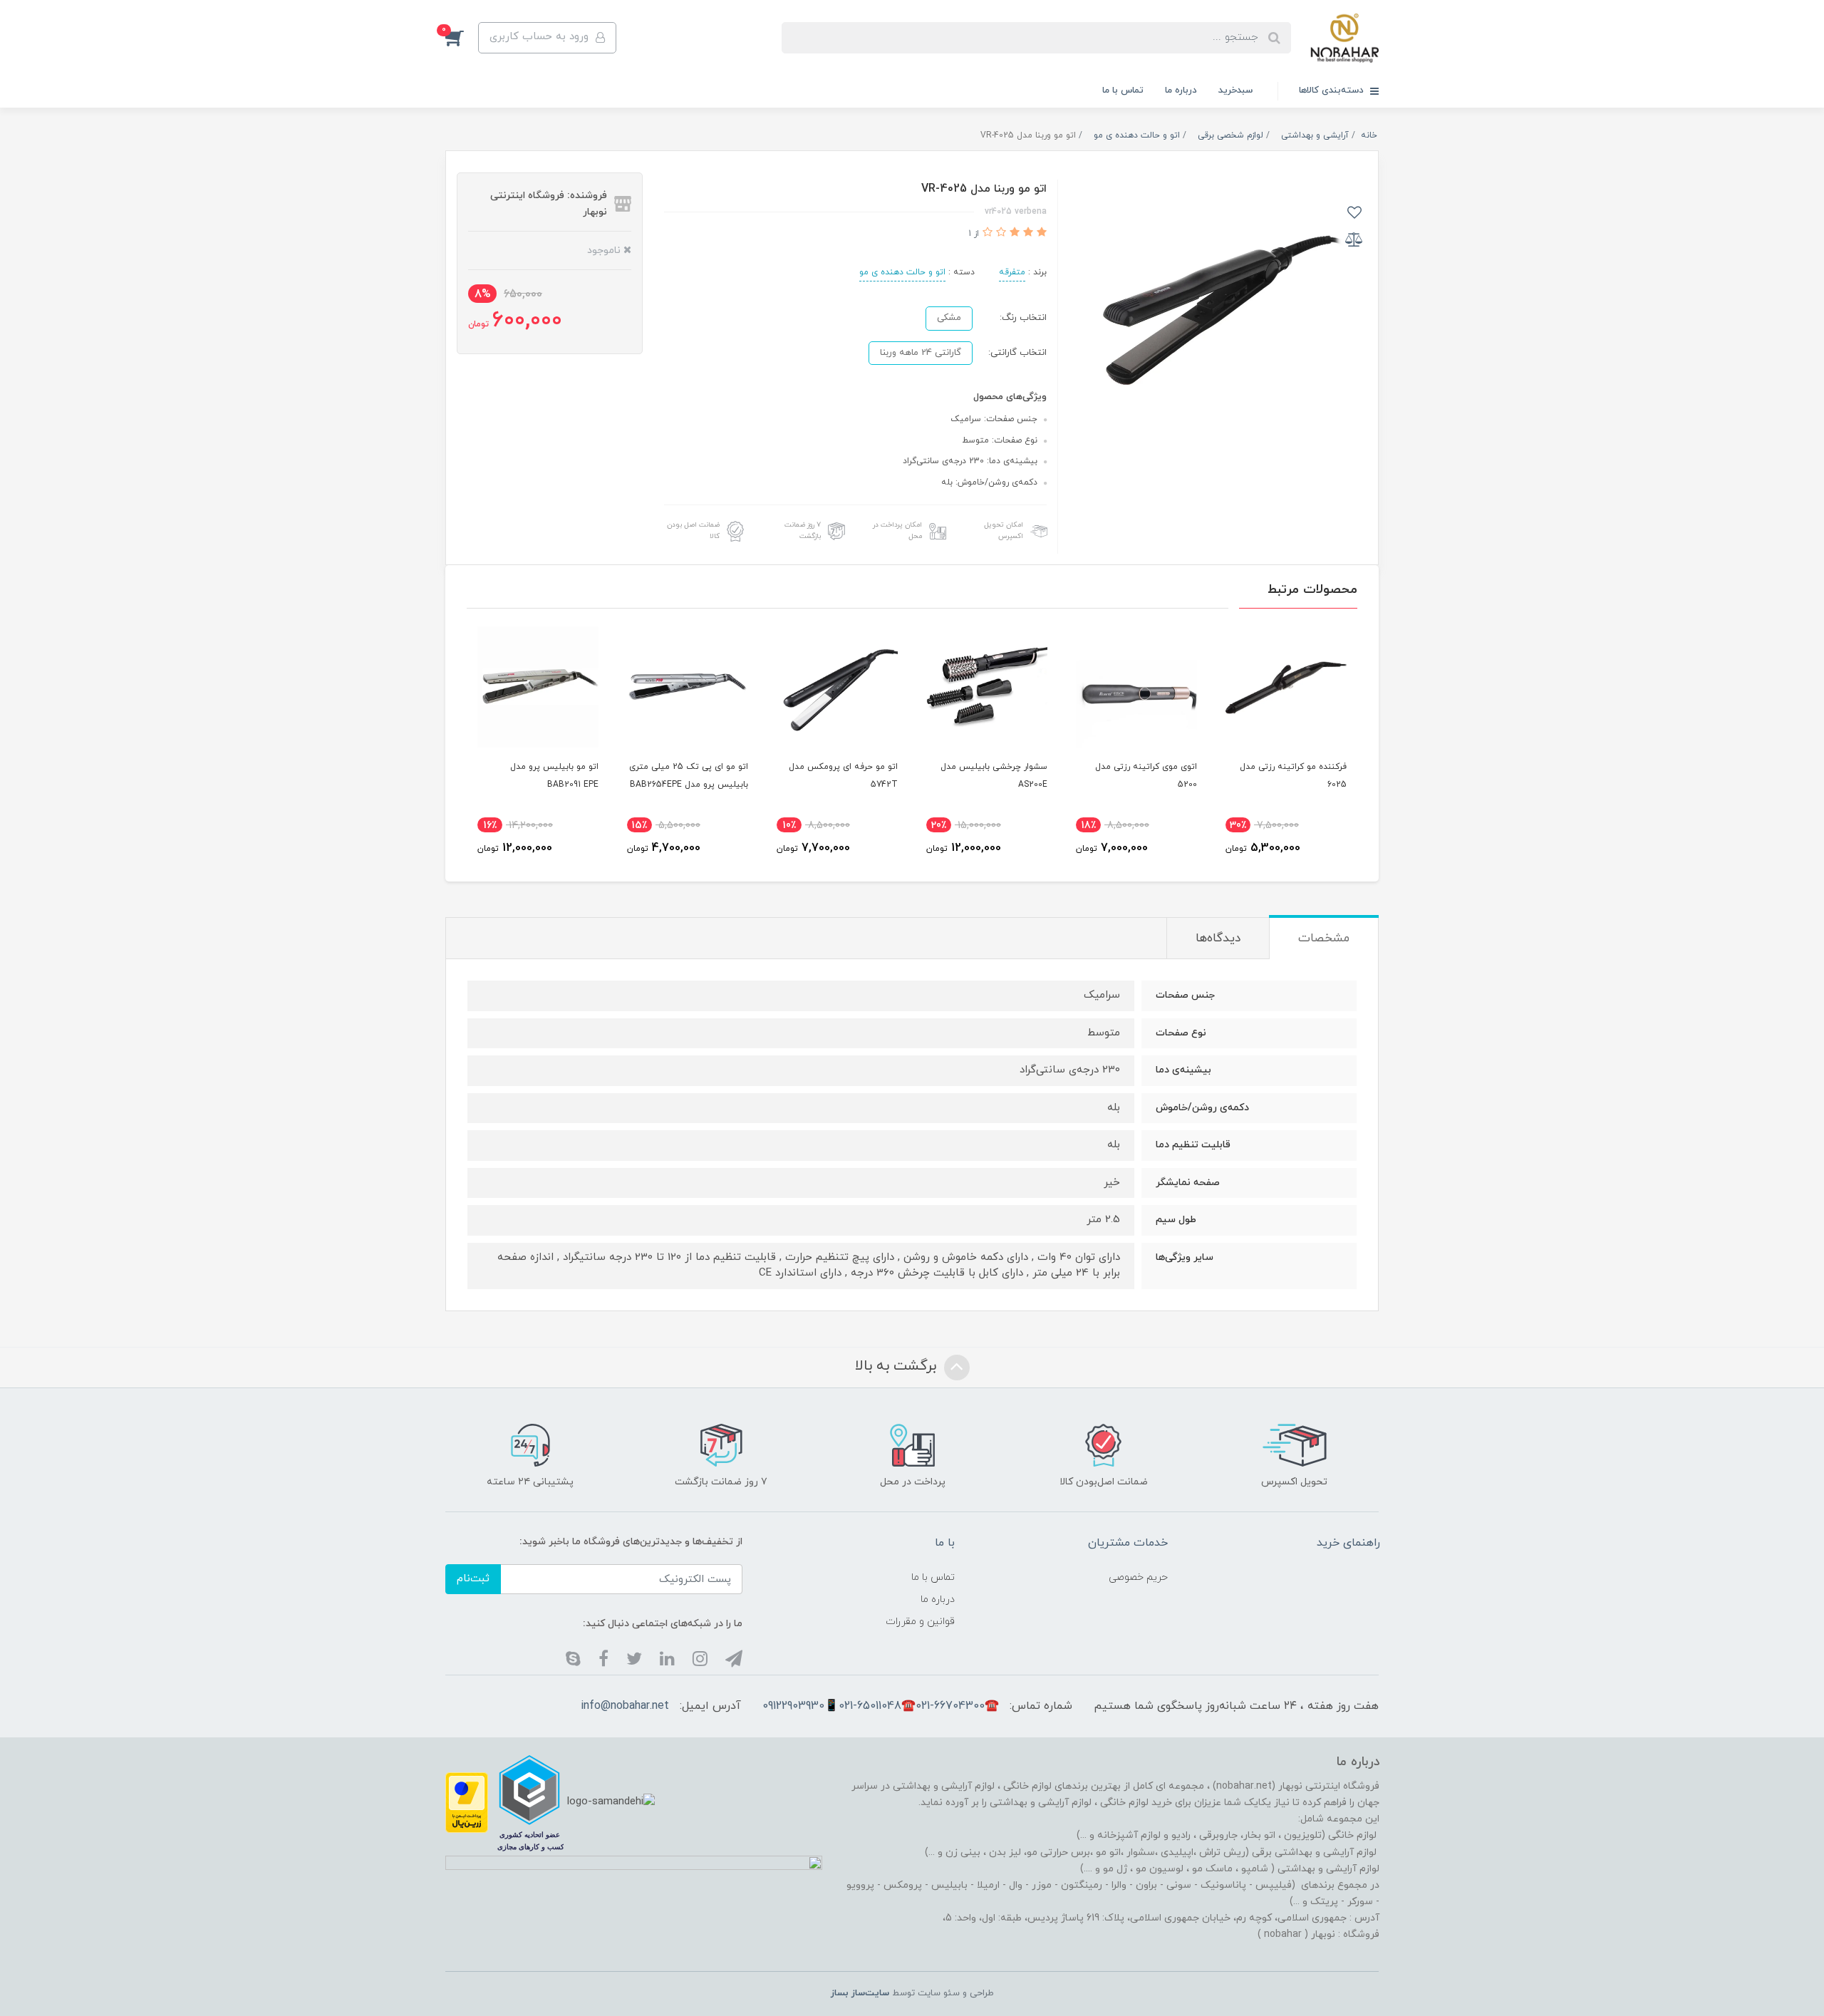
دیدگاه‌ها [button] (1218, 939)
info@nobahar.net (625, 1706)
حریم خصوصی (1138, 1577)
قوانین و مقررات (920, 1622)
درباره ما (1181, 91)
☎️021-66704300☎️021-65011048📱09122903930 (881, 1706)
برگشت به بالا (898, 1366)
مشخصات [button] (1324, 939)
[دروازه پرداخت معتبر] (467, 1802)
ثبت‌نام (473, 1579)
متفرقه (1012, 272)
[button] (462, 38)
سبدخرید (1235, 91)
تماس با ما (1123, 91)
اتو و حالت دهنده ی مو (902, 272)
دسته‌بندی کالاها (1333, 91)
